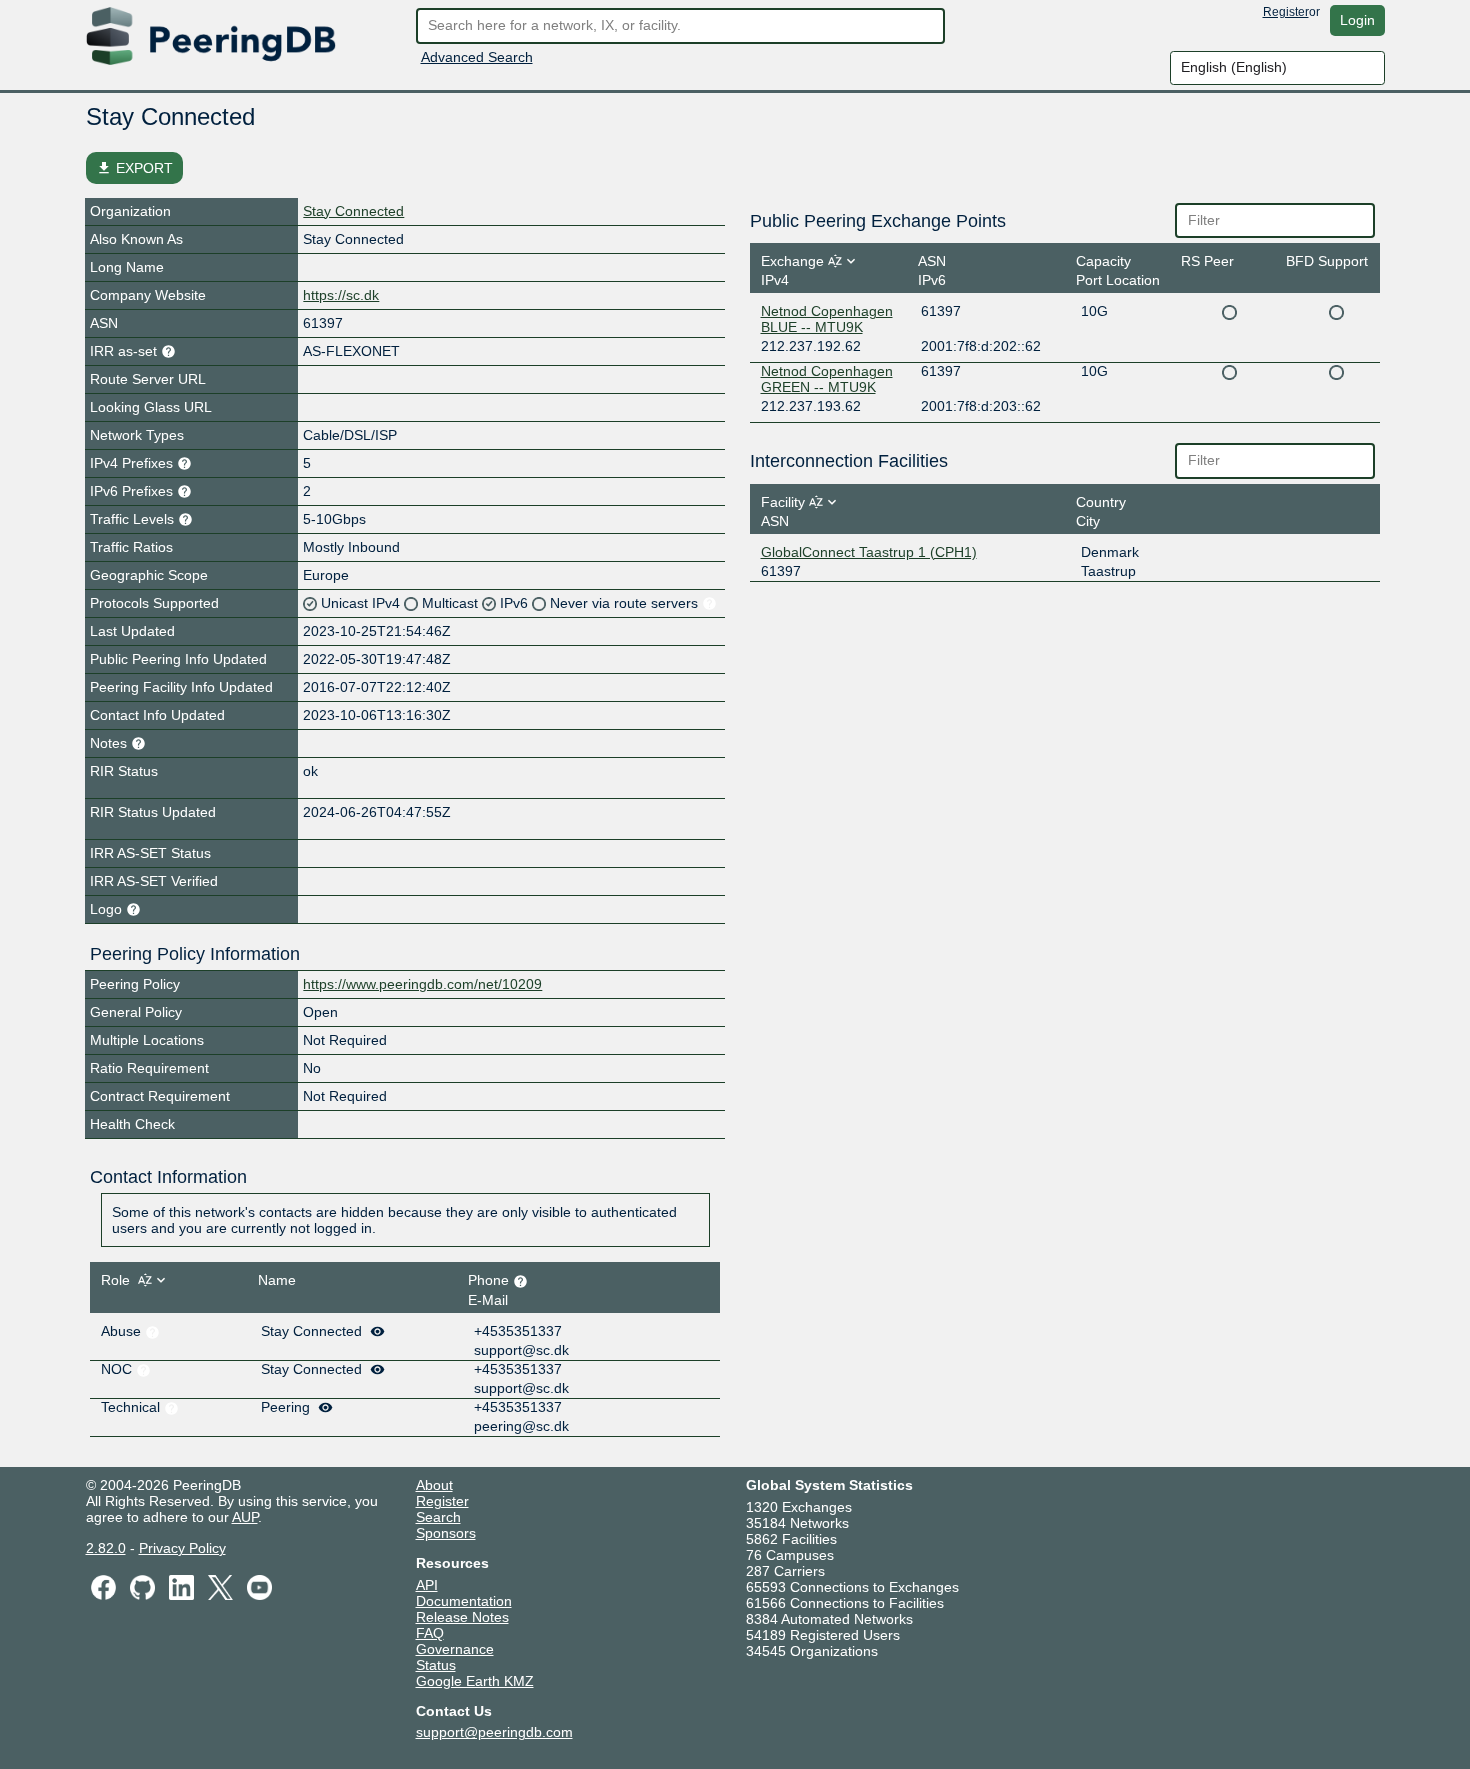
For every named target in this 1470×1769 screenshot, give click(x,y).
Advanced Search (477, 57)
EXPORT (134, 168)
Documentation (464, 1601)
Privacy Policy (182, 1548)
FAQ (430, 1633)
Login (1357, 20)
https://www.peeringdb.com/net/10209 (422, 984)
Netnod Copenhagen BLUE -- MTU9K (827, 319)
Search (438, 1517)
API (427, 1585)
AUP (245, 1517)
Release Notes (462, 1617)
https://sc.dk (341, 295)
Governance (455, 1649)
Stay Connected (353, 211)
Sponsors (446, 1533)
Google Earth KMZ (475, 1681)
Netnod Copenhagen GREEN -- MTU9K (827, 379)
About (434, 1485)
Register (1286, 12)
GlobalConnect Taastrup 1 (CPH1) (869, 552)
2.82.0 (106, 1548)
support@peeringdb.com (494, 1732)
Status (436, 1665)
